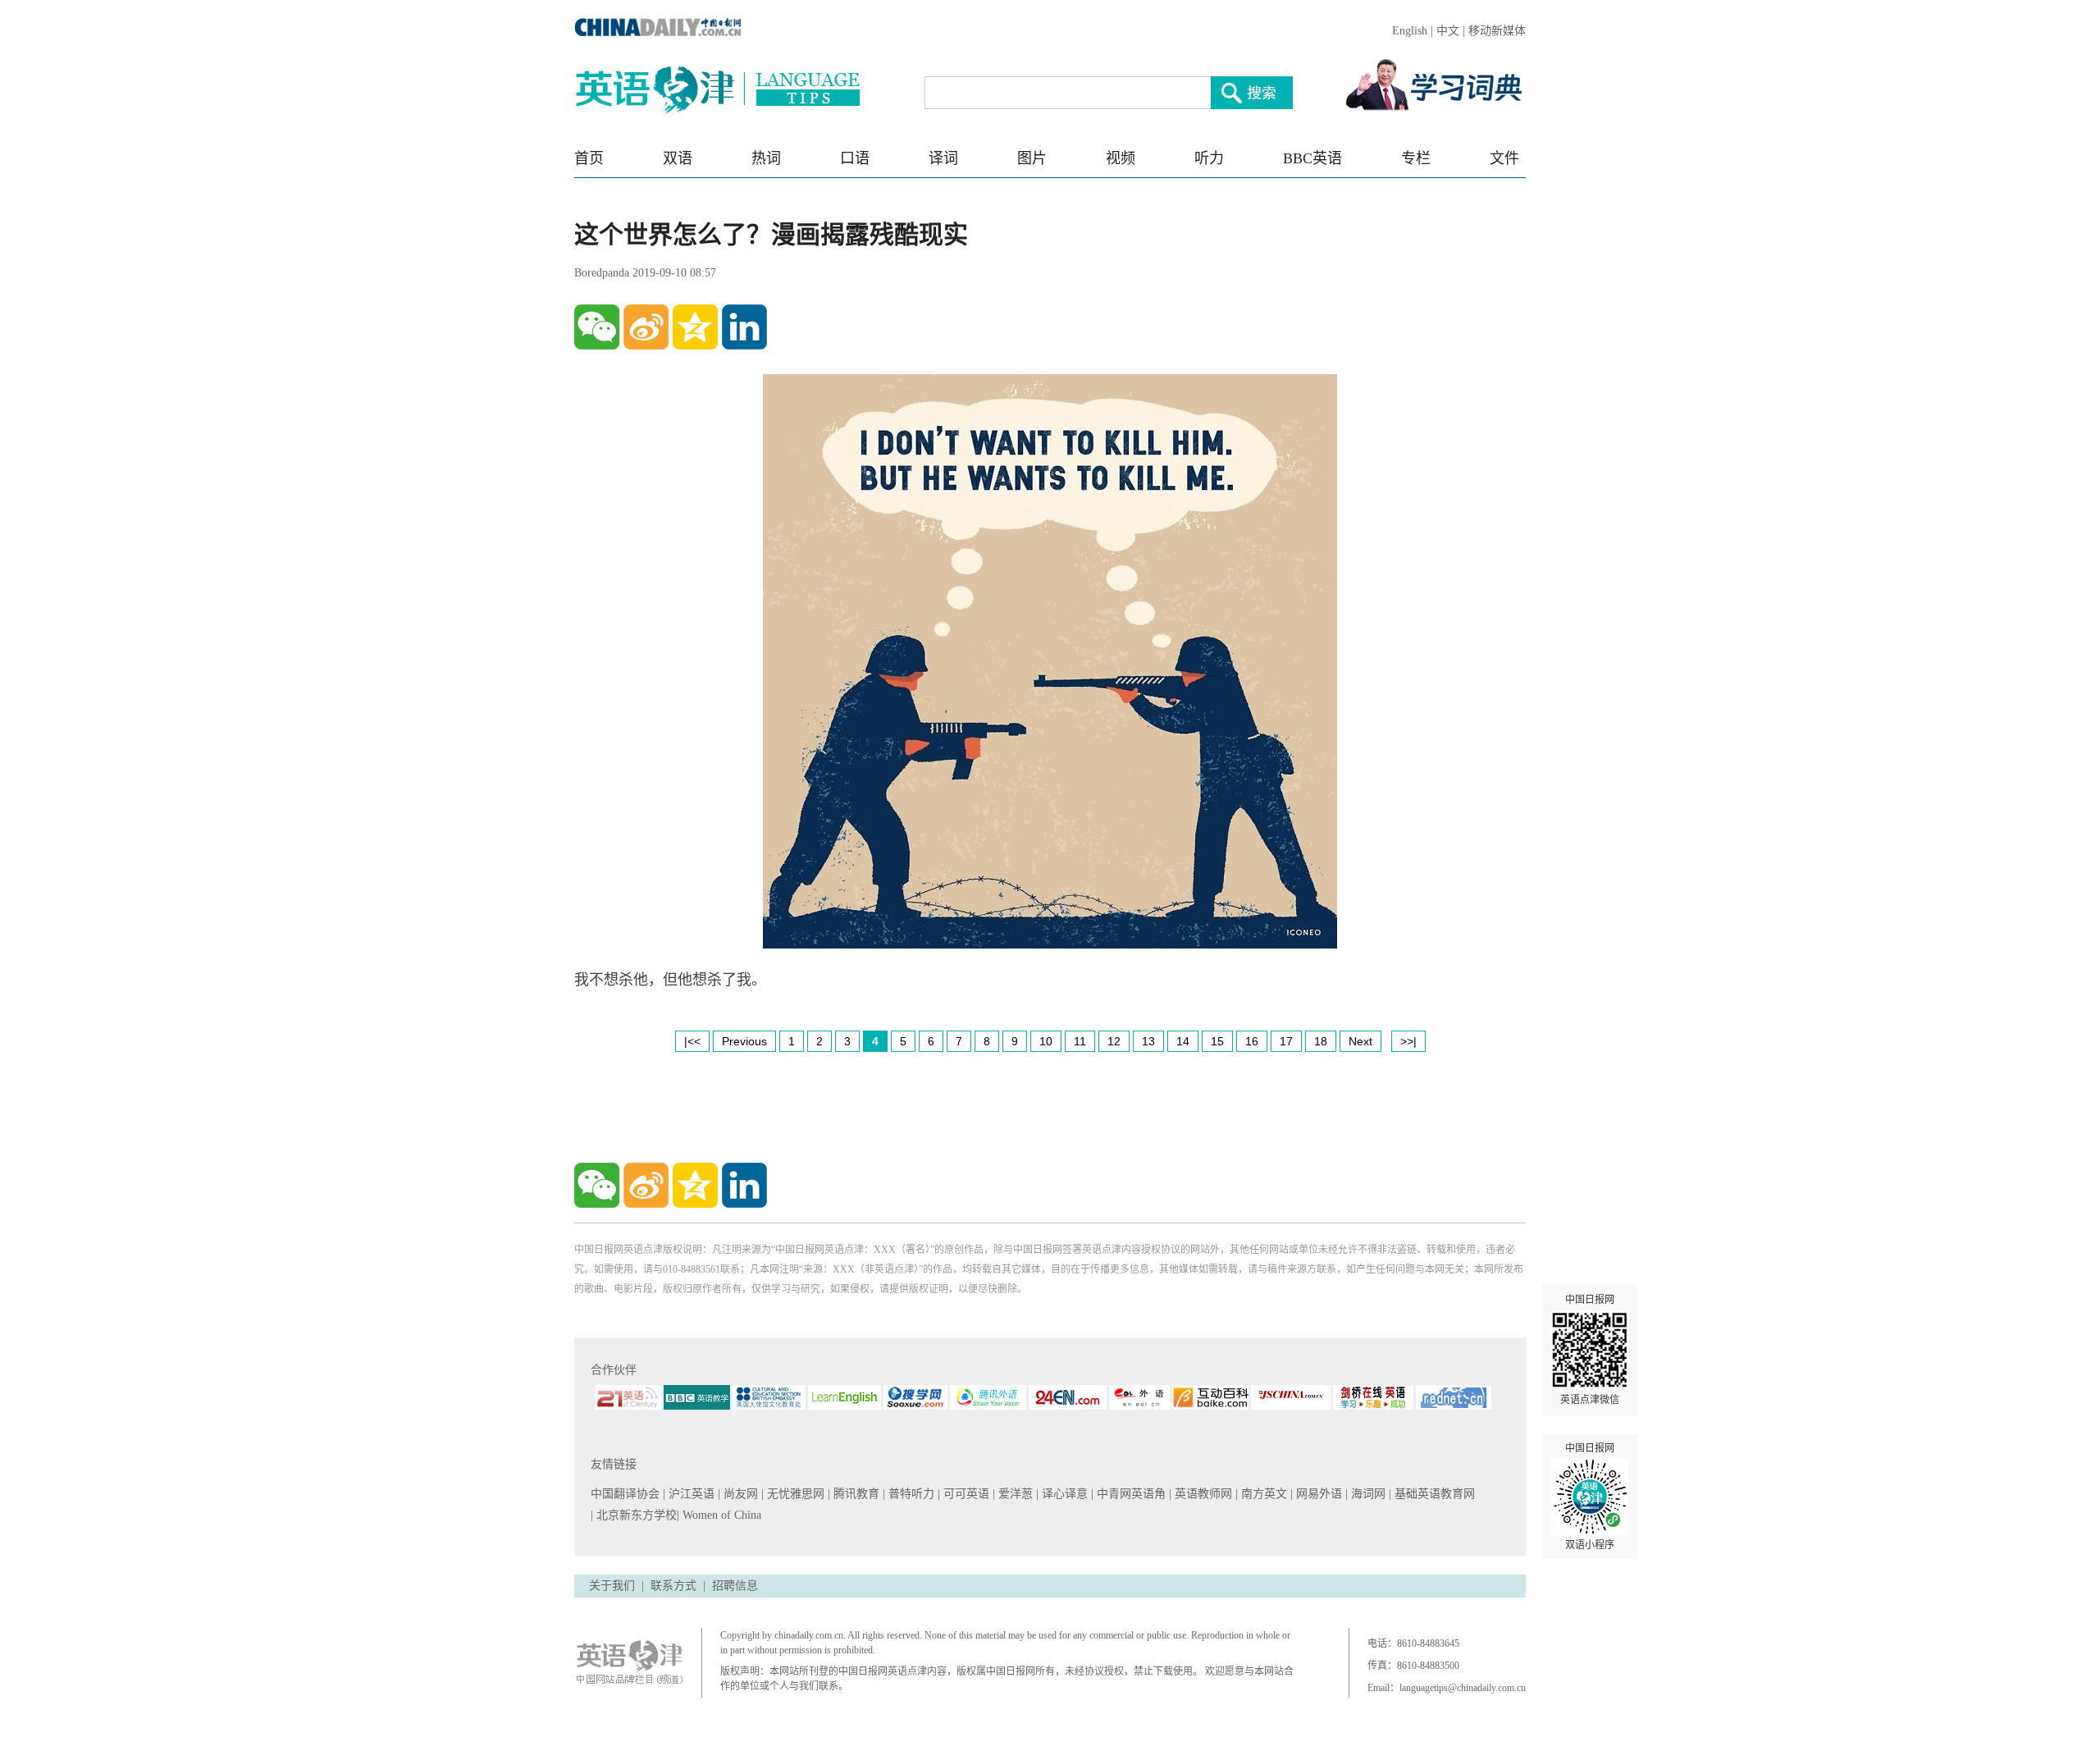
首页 (589, 158)
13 (1148, 1041)
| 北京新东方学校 (634, 1515)
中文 (1448, 31)
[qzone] (695, 327)
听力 (1209, 158)
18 (1321, 1041)
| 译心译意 (1064, 1494)
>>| (1408, 1041)
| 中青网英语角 (1130, 1494)
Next (1360, 1041)
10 (1046, 1041)
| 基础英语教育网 (1433, 1494)
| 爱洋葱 (1014, 1494)
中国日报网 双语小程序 (1590, 1497)
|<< (692, 1041)
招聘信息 (735, 1586)
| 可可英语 (965, 1494)
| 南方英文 (1263, 1494)
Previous (744, 1041)
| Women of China (719, 1515)
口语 (855, 158)
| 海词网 (1367, 1494)
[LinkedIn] (744, 327)
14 (1183, 1041)
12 (1114, 1041)
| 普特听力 (910, 1494)
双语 (678, 158)
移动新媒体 (1497, 31)
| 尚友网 (740, 1494)
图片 (1032, 158)
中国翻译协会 (627, 1494)
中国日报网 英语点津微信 (1590, 1350)
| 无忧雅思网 (794, 1494)
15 (1217, 1041)
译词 (943, 158)
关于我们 (612, 1586)
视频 (1121, 158)
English (1410, 31)
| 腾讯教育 (855, 1494)
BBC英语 (1312, 158)
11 (1080, 1041)
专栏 (1416, 158)
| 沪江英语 (690, 1494)
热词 (766, 158)
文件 (1504, 158)
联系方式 (673, 1586)
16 (1252, 1041)
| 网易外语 (1318, 1494)
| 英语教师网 (1202, 1494)
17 (1286, 1041)
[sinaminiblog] (646, 327)
